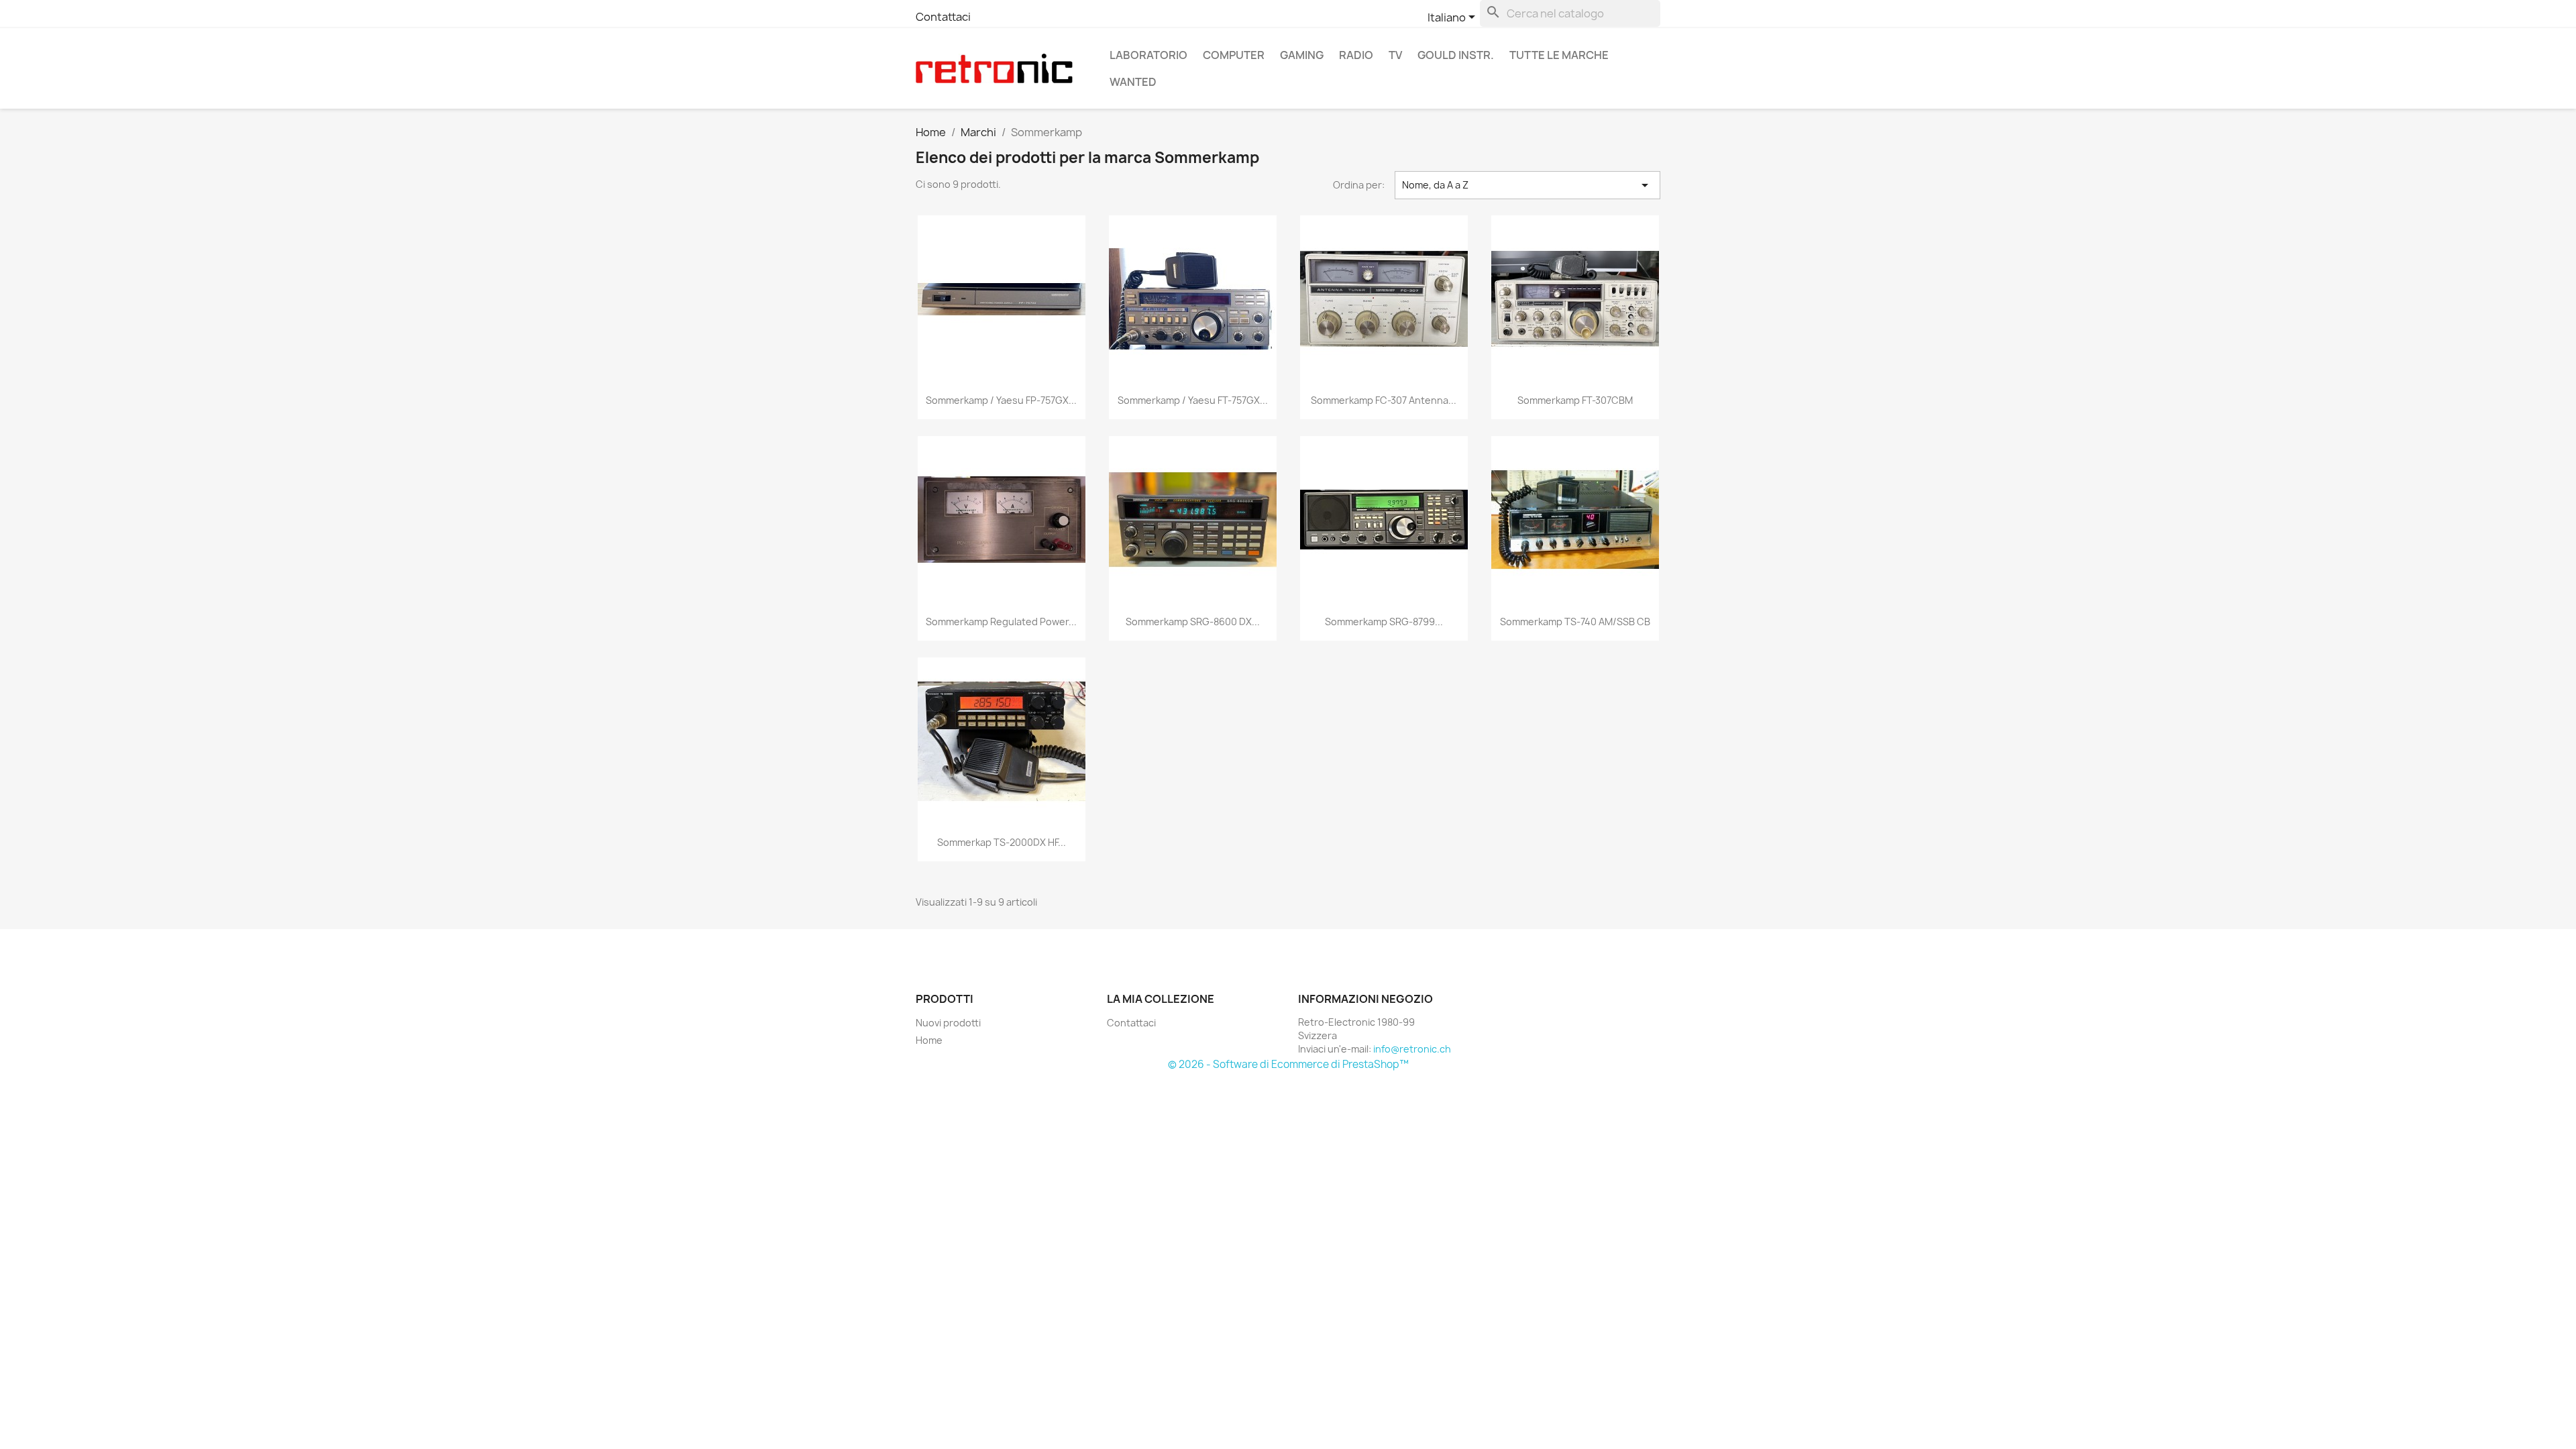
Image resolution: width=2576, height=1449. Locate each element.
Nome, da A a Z (1527, 185)
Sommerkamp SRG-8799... (1384, 622)
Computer (1234, 55)
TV (1395, 55)
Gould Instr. (1456, 55)
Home (929, 1040)
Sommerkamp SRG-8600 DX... (1193, 622)
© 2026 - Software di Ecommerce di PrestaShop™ (1288, 1064)
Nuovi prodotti (948, 1023)
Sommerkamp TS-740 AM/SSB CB (1575, 622)
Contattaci (943, 17)
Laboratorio (1148, 55)
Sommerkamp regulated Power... (1001, 622)
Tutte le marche (1559, 55)
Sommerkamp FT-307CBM (1575, 400)
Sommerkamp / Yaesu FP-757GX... (1001, 400)
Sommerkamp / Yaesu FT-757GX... (1193, 400)
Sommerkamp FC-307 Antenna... (1384, 400)
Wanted (1133, 82)
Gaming (1302, 55)
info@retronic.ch (1412, 1049)
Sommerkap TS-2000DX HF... (1002, 842)
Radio (1356, 55)
